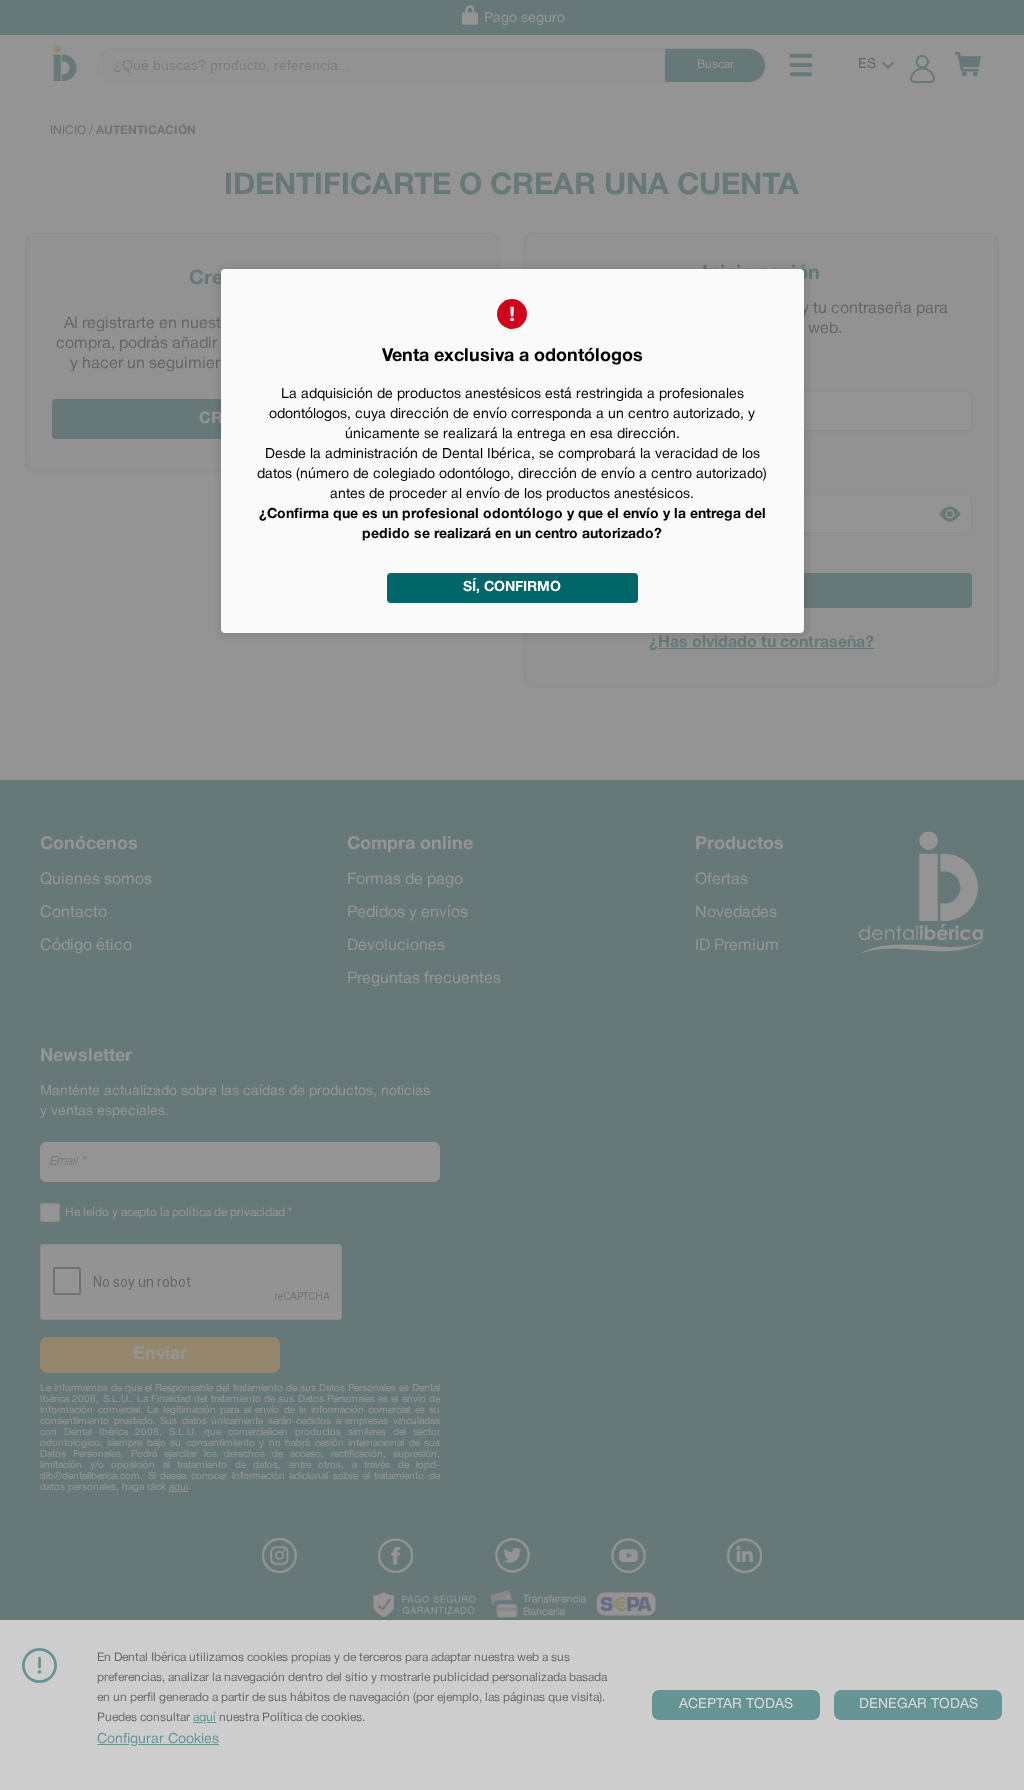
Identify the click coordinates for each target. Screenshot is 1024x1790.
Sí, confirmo (512, 587)
